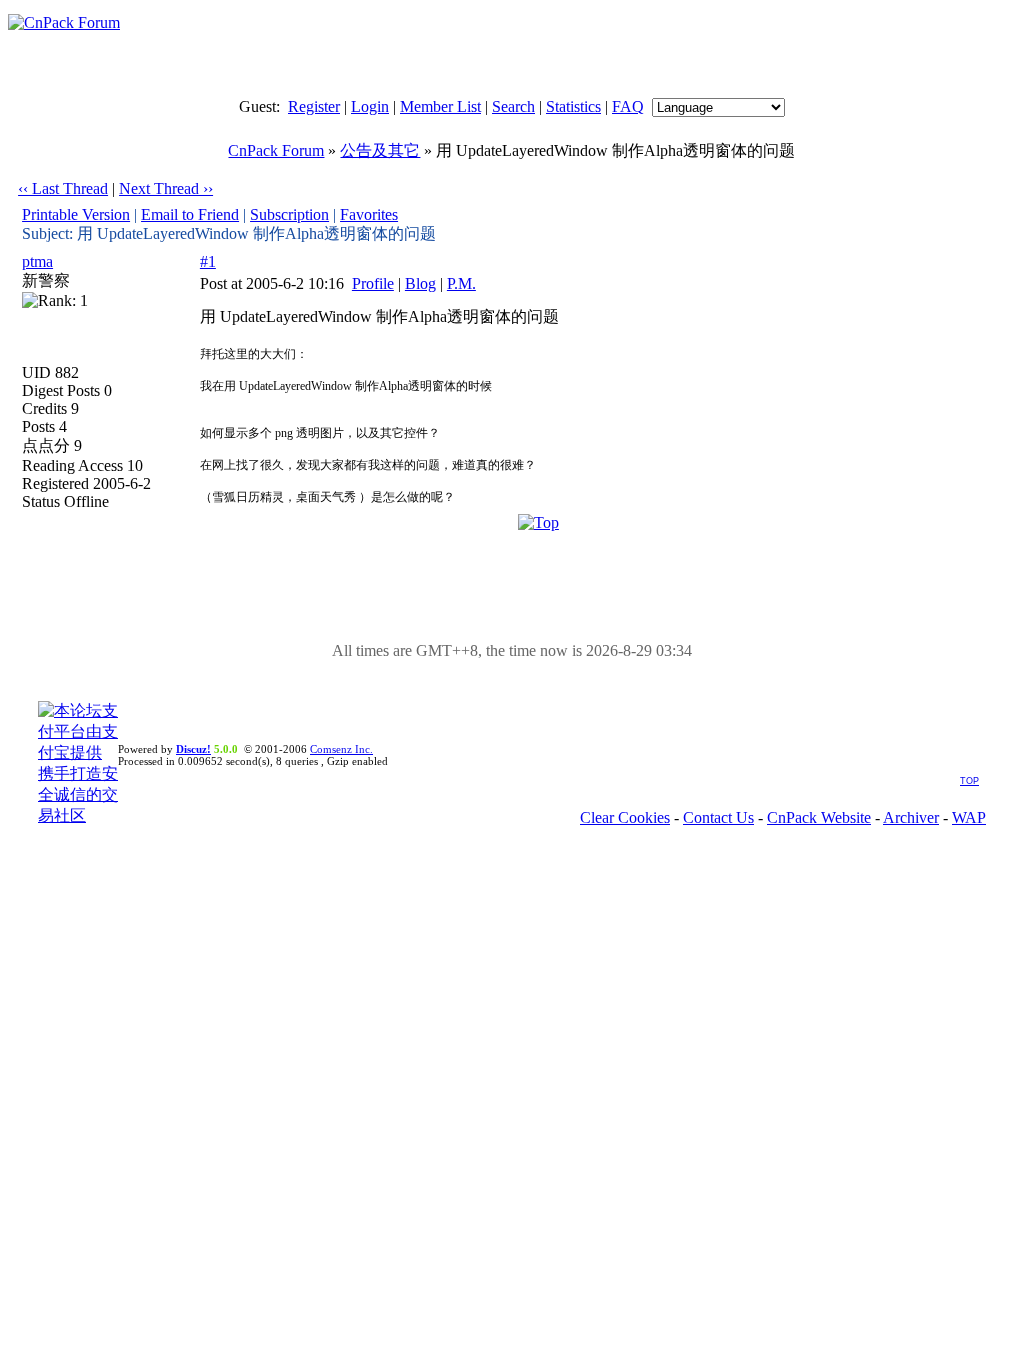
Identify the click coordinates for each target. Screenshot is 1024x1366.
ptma (37, 261)
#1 (208, 261)
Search (513, 106)
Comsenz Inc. (341, 749)
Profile (373, 283)
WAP (969, 817)
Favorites (369, 214)
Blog (420, 283)
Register (314, 106)
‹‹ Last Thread (63, 188)
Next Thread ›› (166, 188)
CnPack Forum (276, 150)
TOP (969, 781)
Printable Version (76, 214)
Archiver (911, 817)
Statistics (573, 106)
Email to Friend (190, 214)
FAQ (628, 106)
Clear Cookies (625, 817)
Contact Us (718, 817)
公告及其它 (380, 150)
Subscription (289, 214)
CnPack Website (819, 817)
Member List (440, 106)
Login (370, 106)
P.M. (461, 283)
